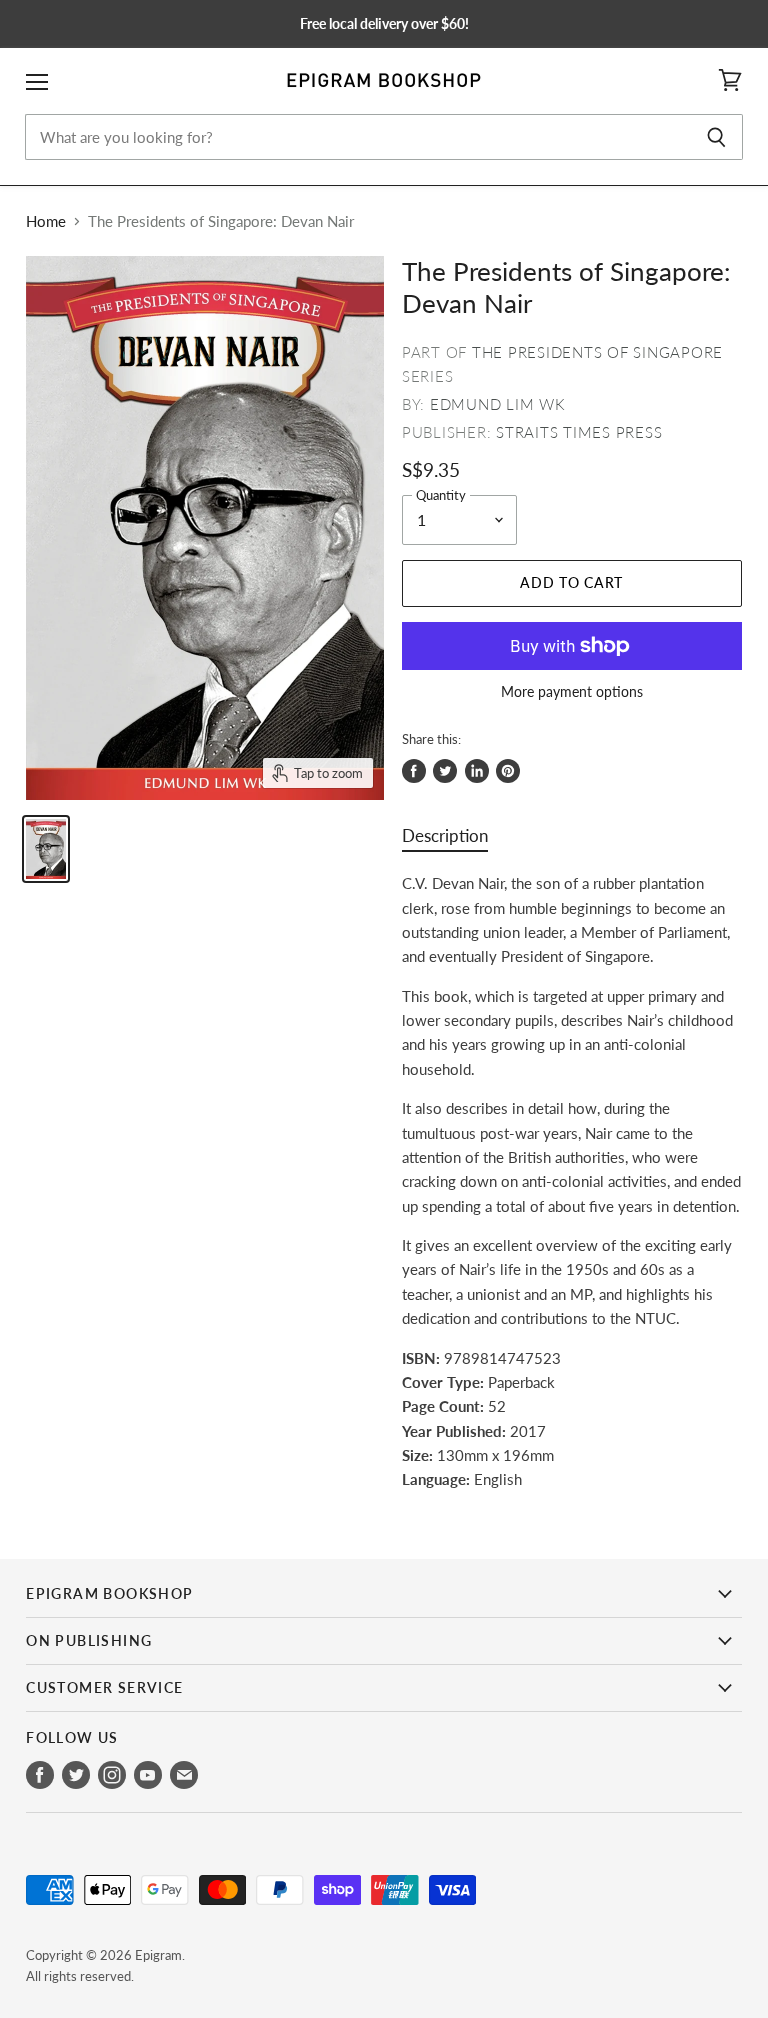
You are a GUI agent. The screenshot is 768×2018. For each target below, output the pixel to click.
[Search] (716, 137)
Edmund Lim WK (498, 404)
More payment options (572, 692)
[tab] (445, 840)
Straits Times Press (579, 432)
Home (46, 221)
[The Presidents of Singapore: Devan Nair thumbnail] (46, 849)
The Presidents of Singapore (597, 352)
